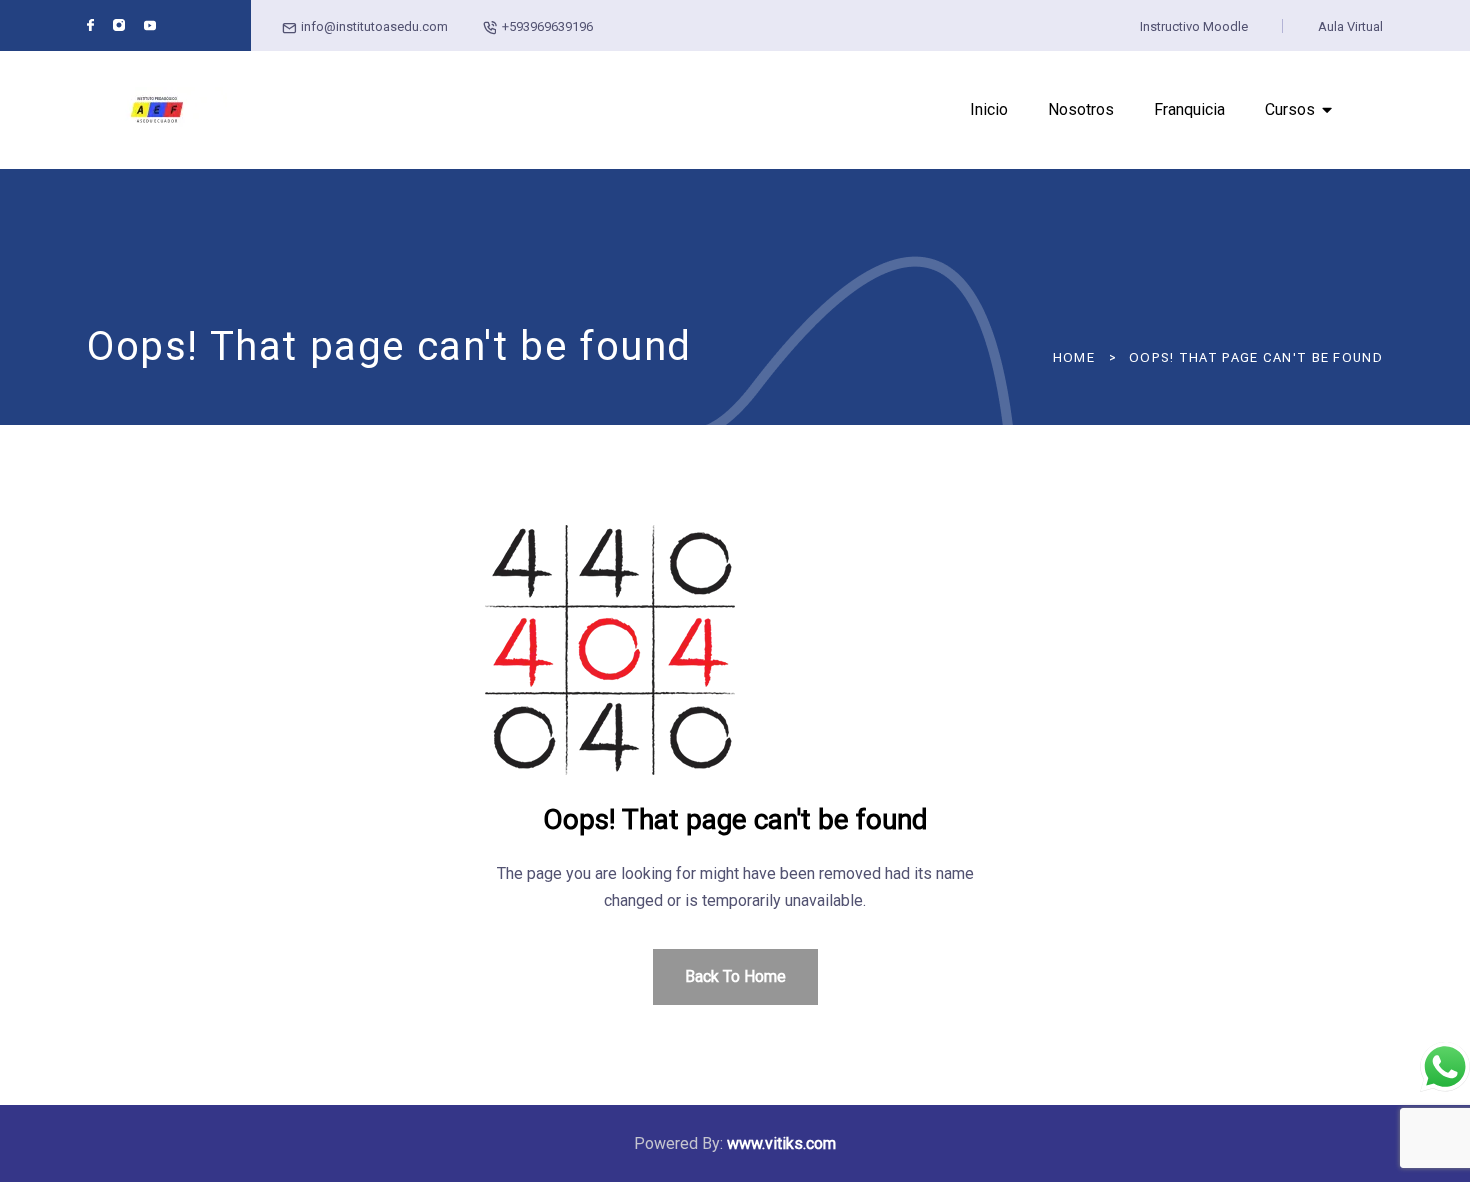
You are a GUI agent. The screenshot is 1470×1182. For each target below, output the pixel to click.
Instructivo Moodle (1194, 26)
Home (1074, 357)
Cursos (1290, 109)
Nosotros (1081, 109)
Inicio (989, 109)
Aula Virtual (1350, 26)
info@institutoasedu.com (374, 26)
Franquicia (1189, 109)
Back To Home (735, 976)
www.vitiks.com (781, 1143)
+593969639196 (547, 26)
